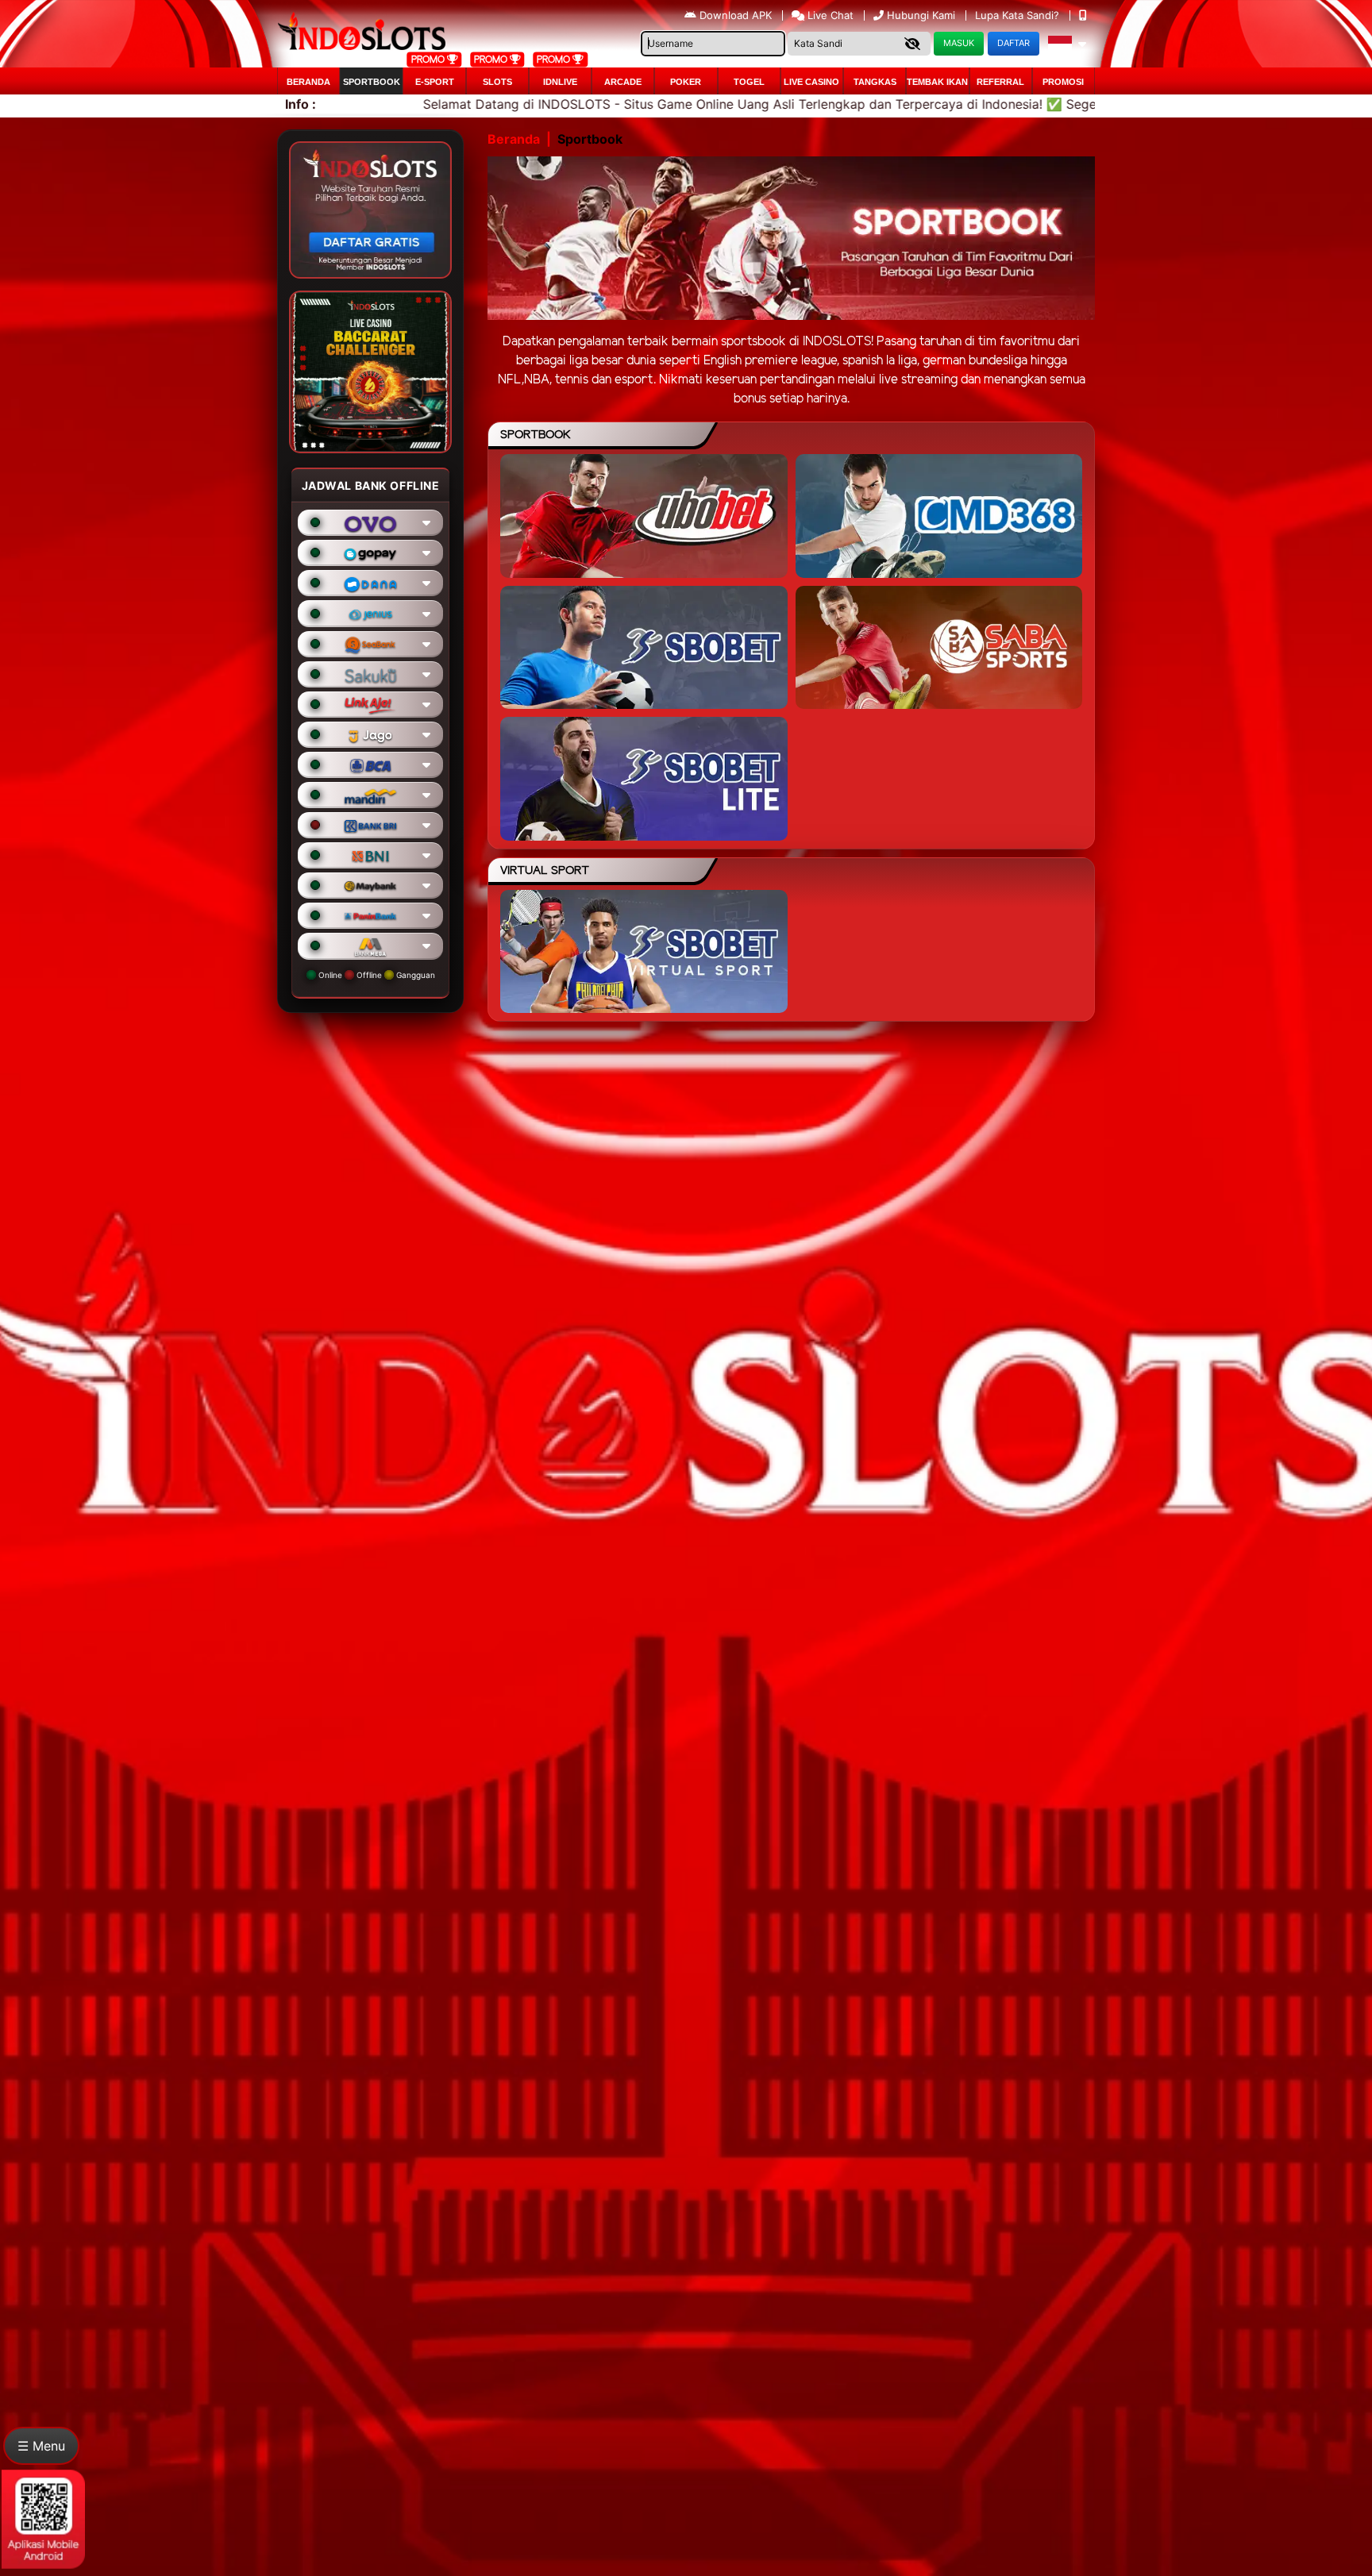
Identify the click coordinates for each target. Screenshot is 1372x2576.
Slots (497, 82)
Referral (1000, 82)
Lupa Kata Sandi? (1019, 15)
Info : (301, 104)
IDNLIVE (560, 82)
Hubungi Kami (921, 15)
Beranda (308, 82)
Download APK (736, 15)
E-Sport (435, 82)
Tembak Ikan (937, 82)
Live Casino (811, 82)
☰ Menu (41, 2446)
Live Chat (829, 15)
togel (749, 82)
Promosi (1063, 82)
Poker (686, 82)
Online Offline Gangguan (376, 975)
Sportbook (372, 82)
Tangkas (875, 82)
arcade (623, 82)
